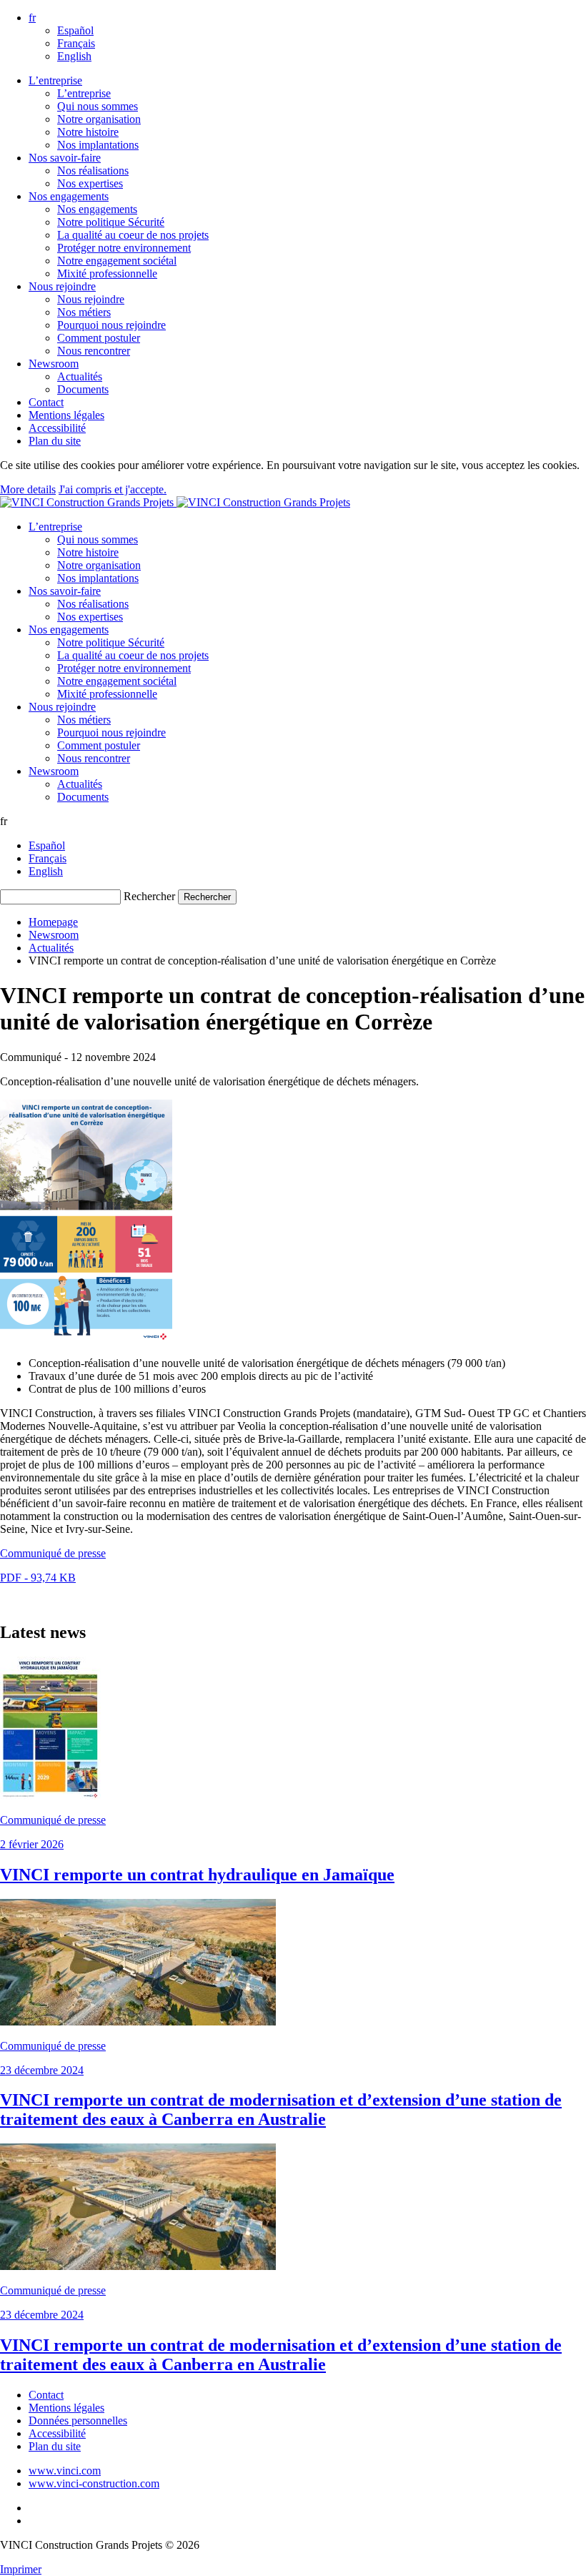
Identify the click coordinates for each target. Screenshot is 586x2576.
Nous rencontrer (94, 351)
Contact (46, 402)
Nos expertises (90, 183)
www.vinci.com (65, 2471)
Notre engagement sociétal (117, 261)
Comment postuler (99, 338)
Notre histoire (88, 132)
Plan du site (55, 441)
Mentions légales (66, 415)
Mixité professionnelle (107, 273)
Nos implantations (98, 145)
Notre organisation (99, 119)
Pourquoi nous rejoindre (111, 325)
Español (75, 30)
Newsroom (54, 364)
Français (76, 43)
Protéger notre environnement (124, 248)
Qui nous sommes (98, 106)
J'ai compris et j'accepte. (113, 489)
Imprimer (21, 2569)
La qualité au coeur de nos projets (133, 235)
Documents (83, 389)
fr (32, 18)
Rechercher (149, 896)
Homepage (53, 922)
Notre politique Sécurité (111, 222)
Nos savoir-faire (65, 158)
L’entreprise (55, 80)
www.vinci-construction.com (94, 2483)
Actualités (80, 376)
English (74, 56)
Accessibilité (57, 428)
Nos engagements (69, 196)
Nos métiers (84, 312)
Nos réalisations (93, 171)
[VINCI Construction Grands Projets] (175, 502)
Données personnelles (78, 2420)
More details (28, 489)
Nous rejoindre (62, 286)
